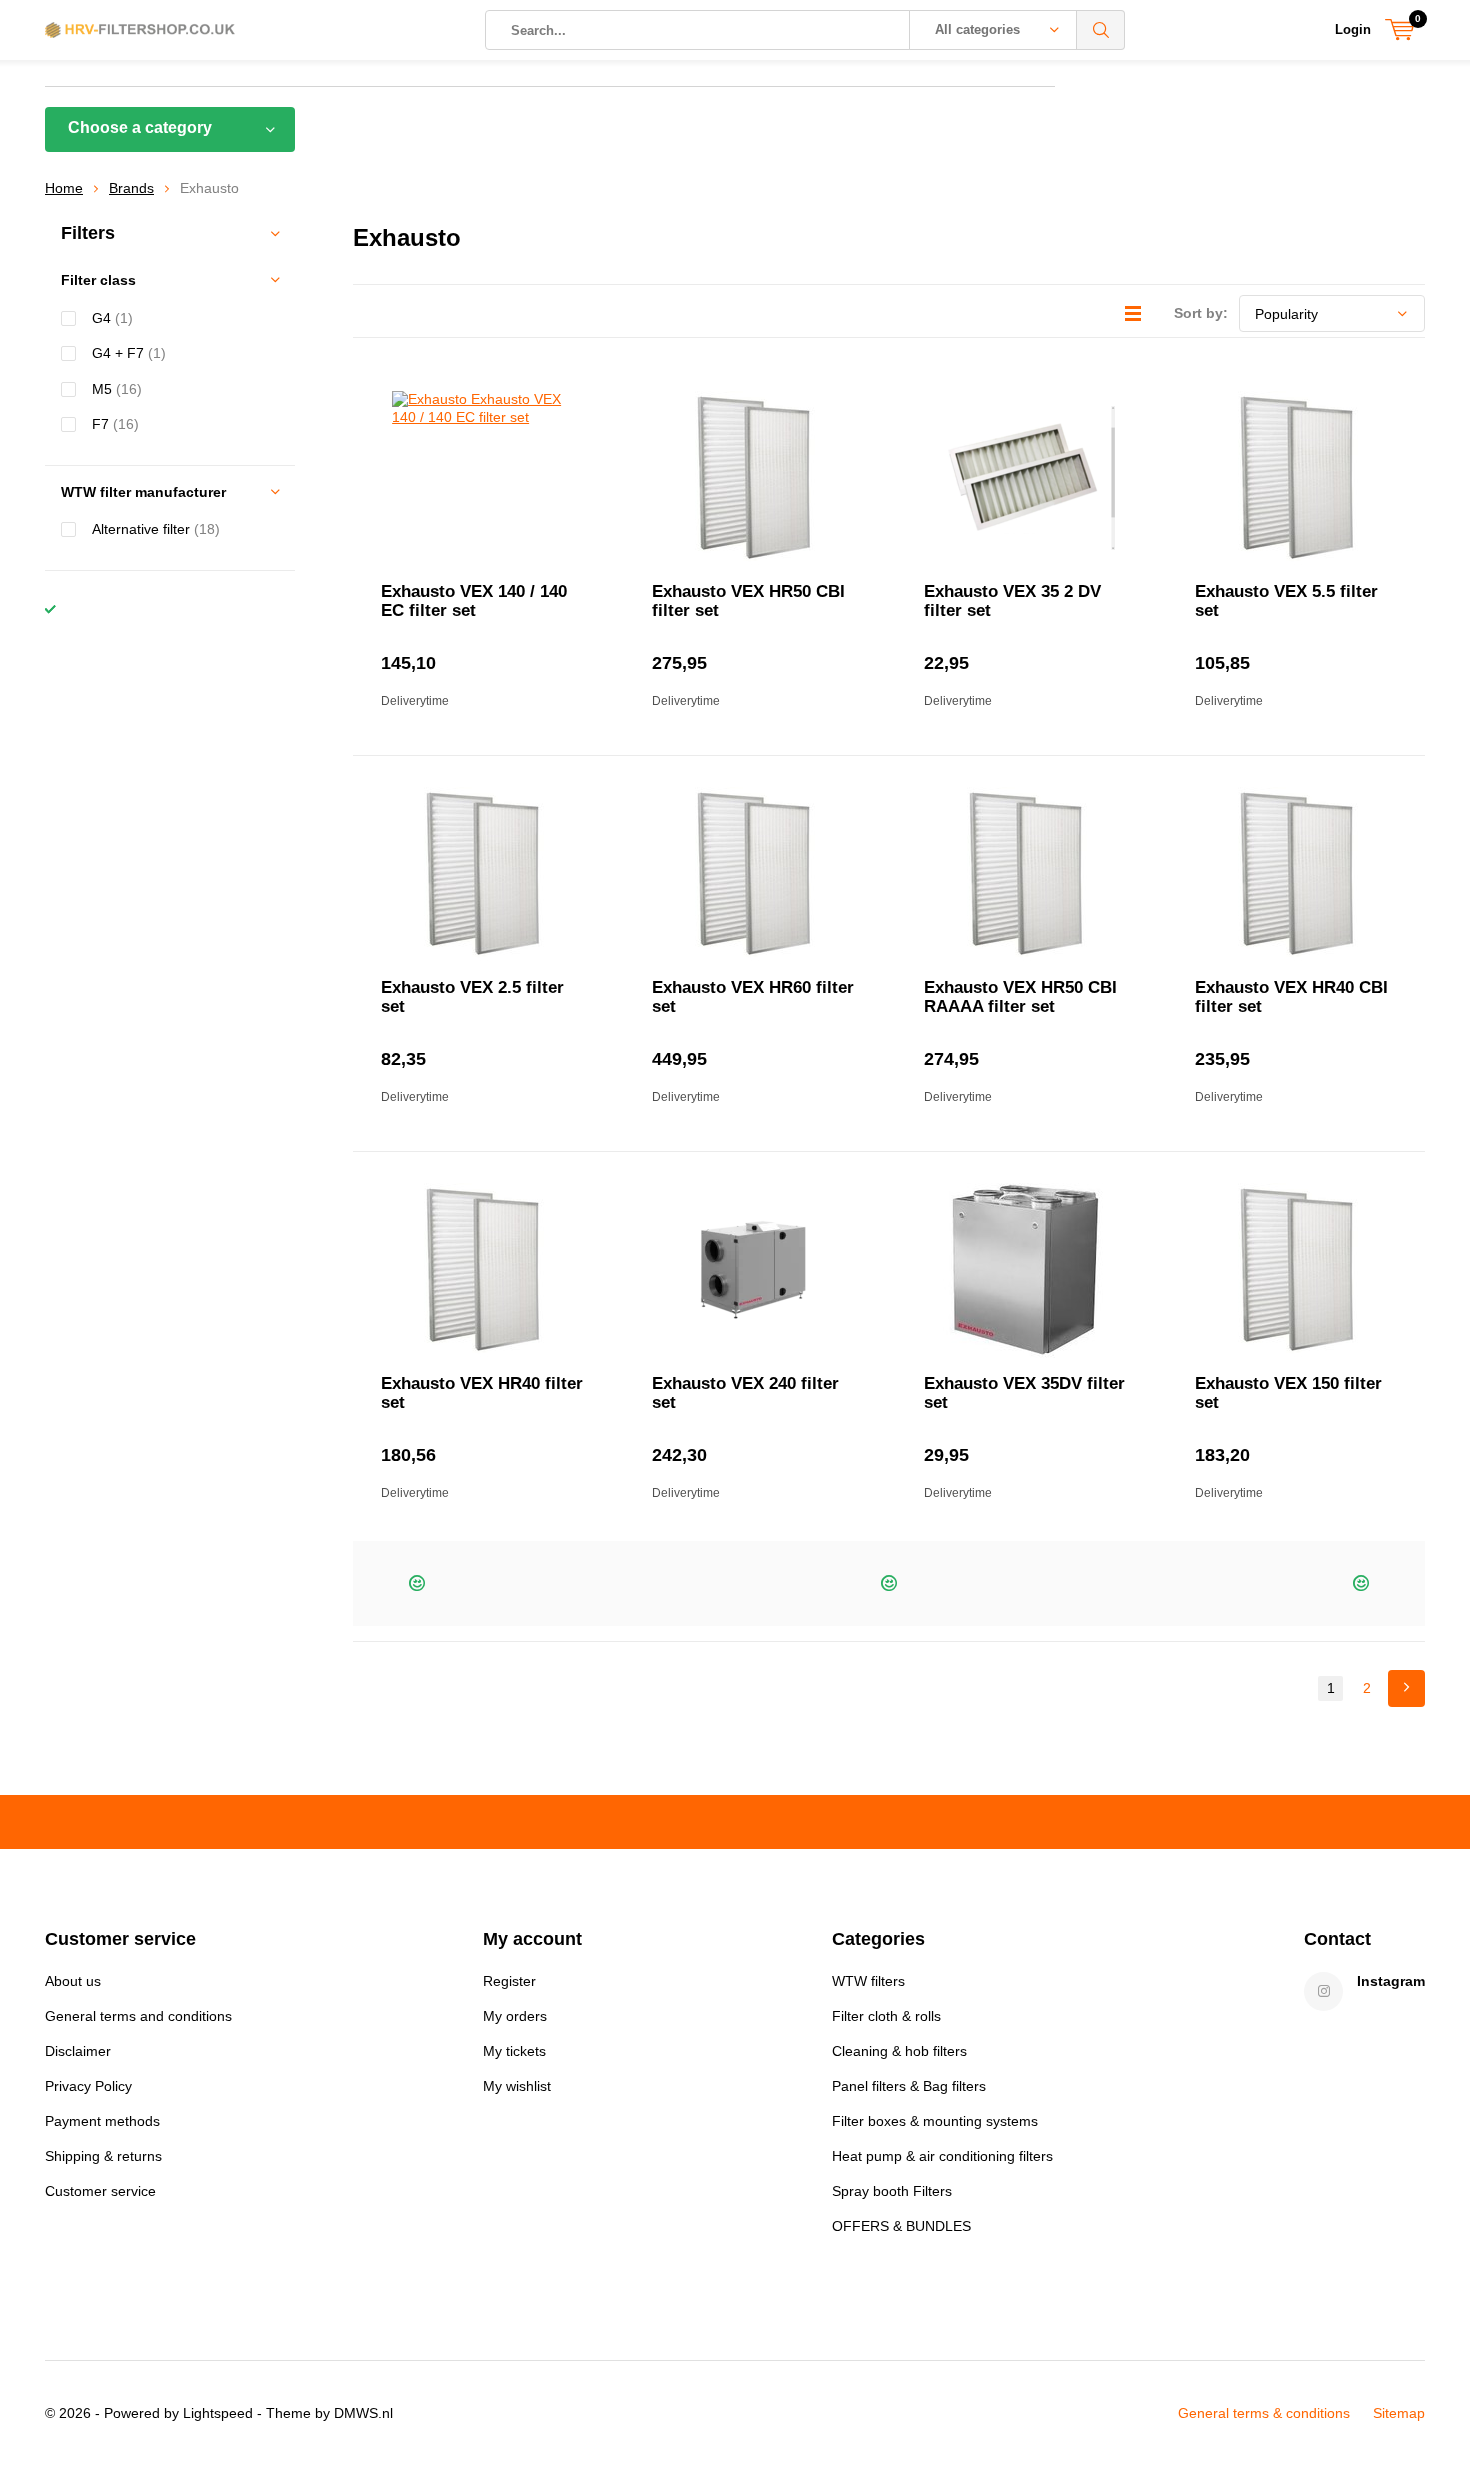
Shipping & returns (103, 2156)
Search (1101, 30)
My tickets (514, 2051)
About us (73, 1981)
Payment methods (102, 2121)
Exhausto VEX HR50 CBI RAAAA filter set (1020, 997)
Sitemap (1399, 2413)
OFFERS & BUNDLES (901, 2226)
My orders (515, 2016)
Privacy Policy (88, 2086)
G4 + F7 (129, 353)
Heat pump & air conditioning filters (942, 2156)
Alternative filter (156, 529)
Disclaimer (78, 2051)
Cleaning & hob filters (899, 2051)
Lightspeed (218, 2413)
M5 (117, 389)
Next (1406, 1688)
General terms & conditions (1264, 2413)
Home (64, 188)
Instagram (1391, 1981)
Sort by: (1201, 313)
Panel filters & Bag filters (909, 2086)
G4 (112, 318)
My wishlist (517, 2086)
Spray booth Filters (892, 2191)
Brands (131, 188)
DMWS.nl (363, 2413)
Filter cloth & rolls (886, 2016)
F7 (115, 424)
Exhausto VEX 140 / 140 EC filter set (474, 601)
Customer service (100, 2191)
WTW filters (868, 1981)
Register (509, 1981)
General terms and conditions (138, 2016)
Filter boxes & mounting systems (935, 2121)
